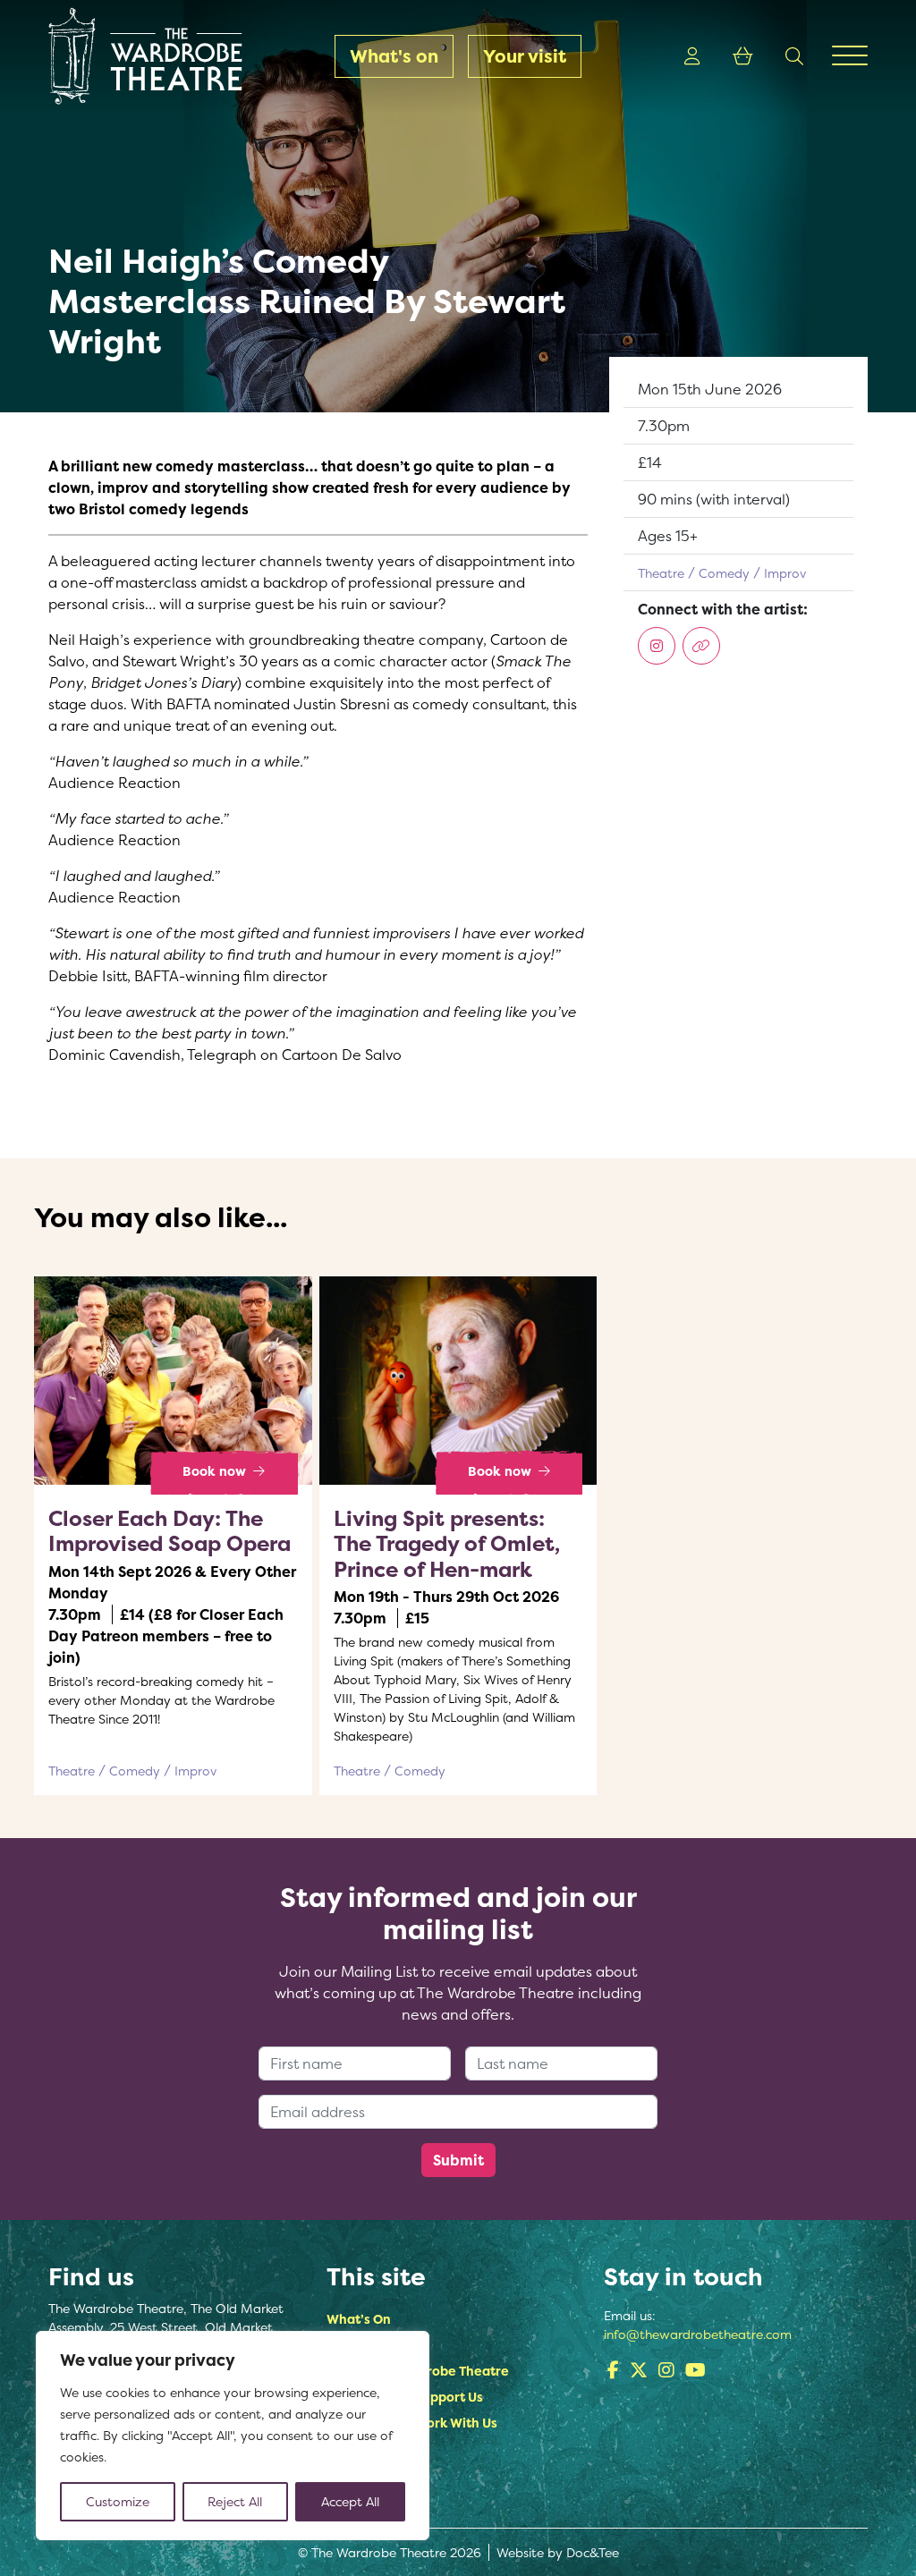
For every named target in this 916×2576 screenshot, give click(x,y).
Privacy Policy (370, 2500)
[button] (692, 56)
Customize (118, 2501)
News (343, 2449)
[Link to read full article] (173, 1381)
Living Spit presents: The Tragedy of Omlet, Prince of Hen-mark (447, 1544)
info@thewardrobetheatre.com (698, 2334)
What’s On (359, 2319)
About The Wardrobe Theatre (418, 2371)
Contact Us (361, 2474)
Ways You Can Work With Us (412, 2423)
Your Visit (356, 2345)
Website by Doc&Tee (558, 2552)
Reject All (235, 2501)
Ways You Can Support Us (405, 2397)
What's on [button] (394, 56)
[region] (233, 2436)
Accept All (350, 2501)
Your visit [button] (525, 56)
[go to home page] (143, 56)
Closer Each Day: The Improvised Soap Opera (170, 1531)
